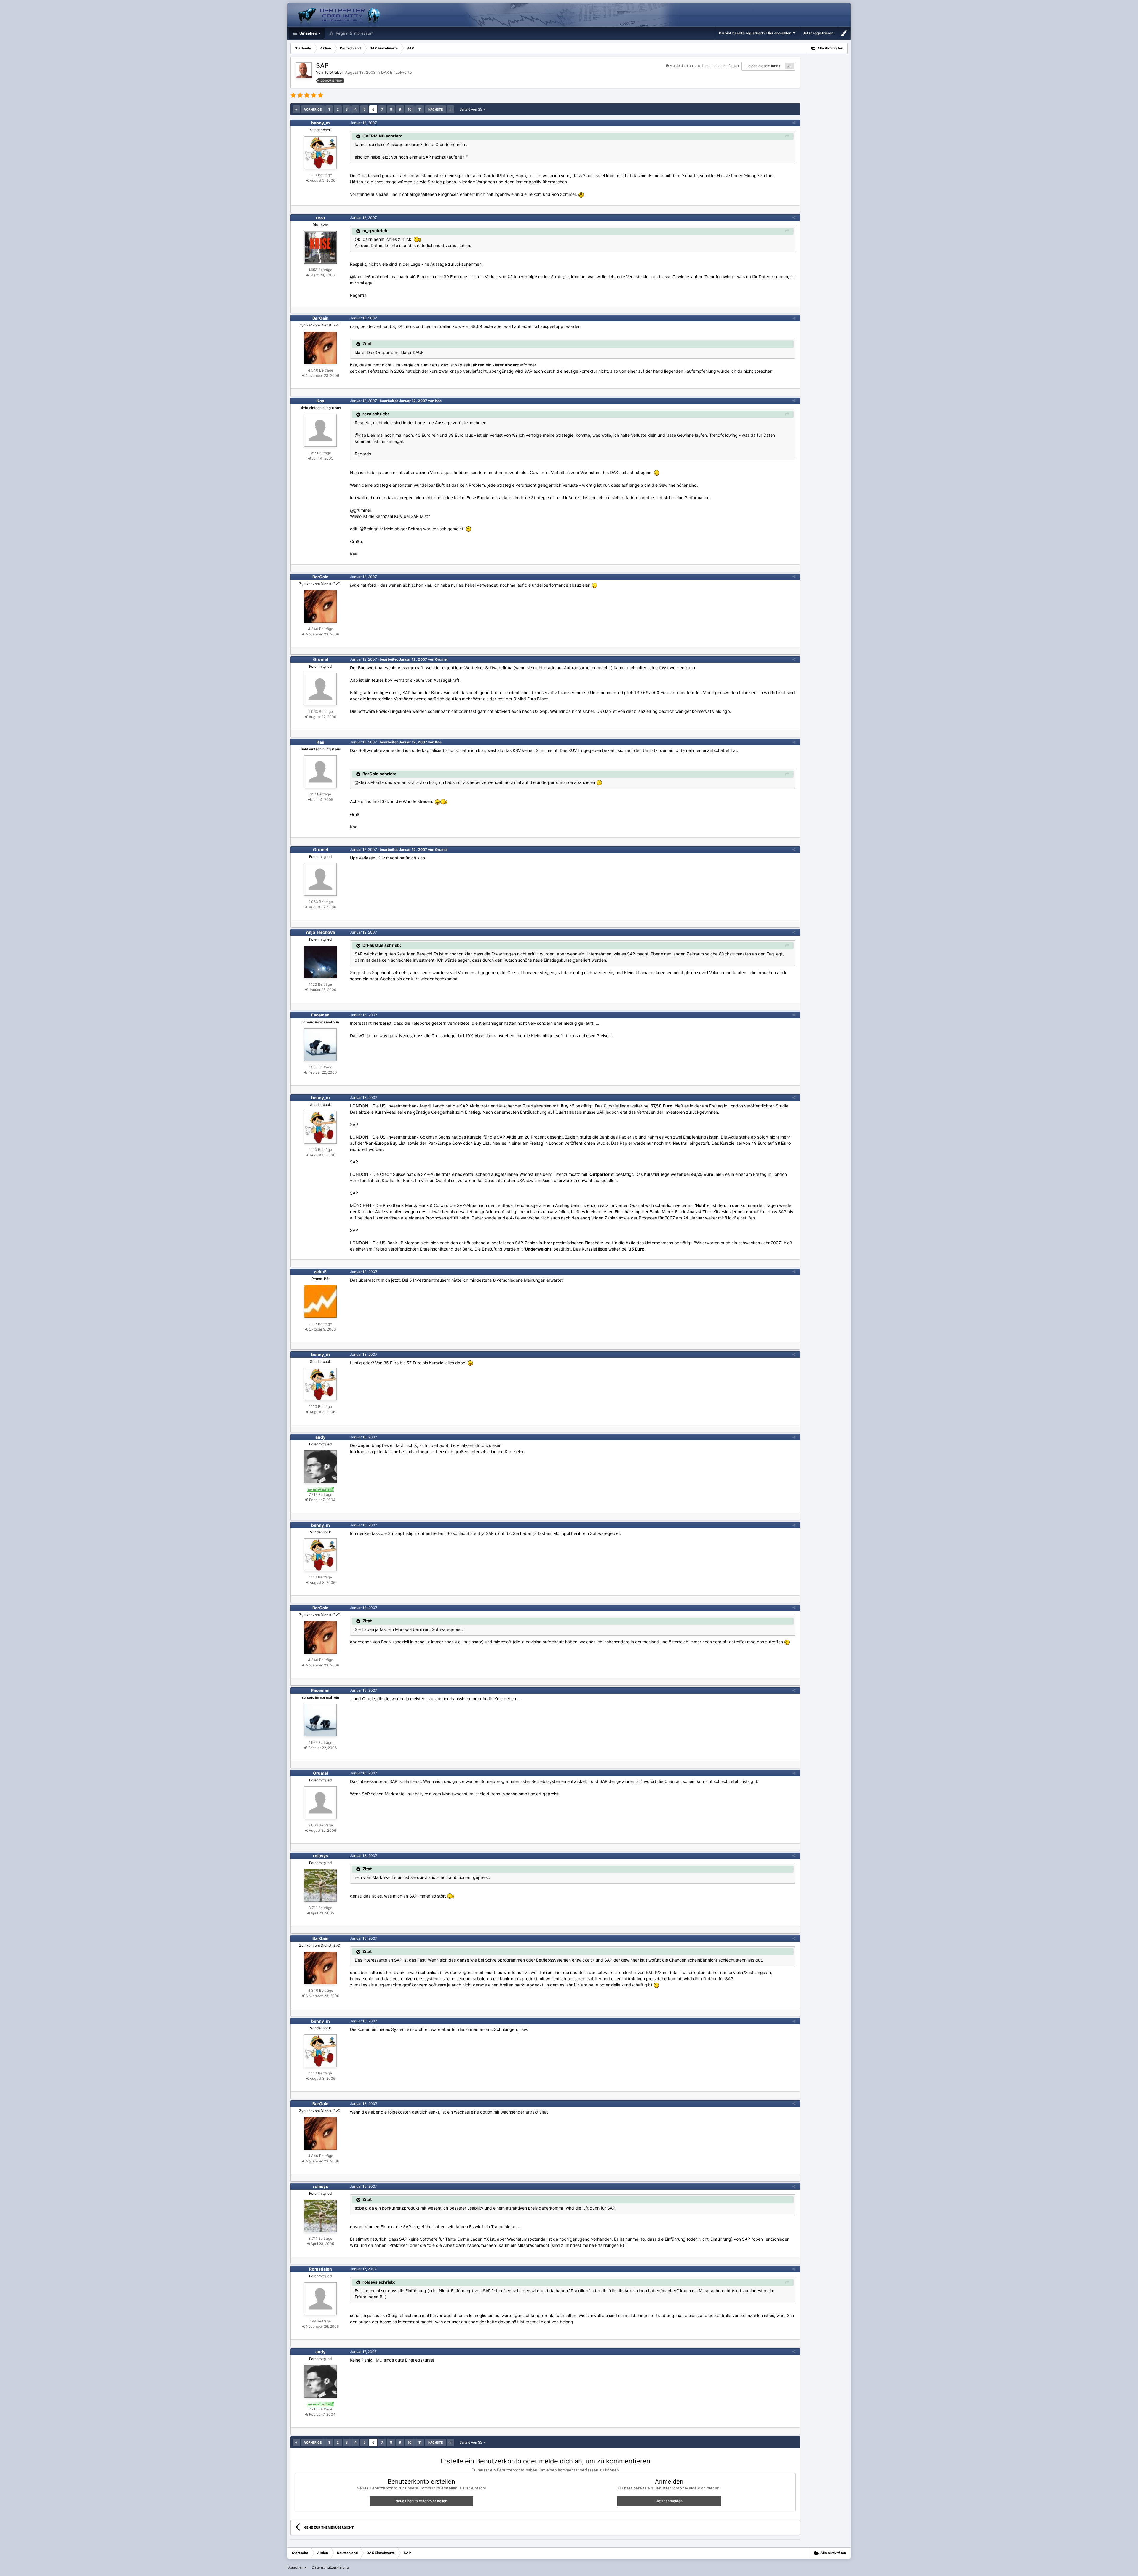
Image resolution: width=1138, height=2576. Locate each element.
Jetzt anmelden (669, 2501)
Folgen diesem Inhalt (763, 66)
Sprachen (296, 2567)
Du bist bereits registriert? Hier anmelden (756, 33)
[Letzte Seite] (450, 109)
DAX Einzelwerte (397, 72)
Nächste (435, 109)
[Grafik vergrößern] (581, 194)
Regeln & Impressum (354, 33)
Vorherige (313, 109)
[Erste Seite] (296, 109)
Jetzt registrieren (818, 33)
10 (410, 109)
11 (420, 109)
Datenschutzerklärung (330, 2567)
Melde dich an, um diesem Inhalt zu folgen (704, 66)
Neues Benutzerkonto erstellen (421, 2501)
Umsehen (308, 33)
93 (789, 66)
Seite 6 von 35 (472, 109)
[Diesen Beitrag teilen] (794, 123)
